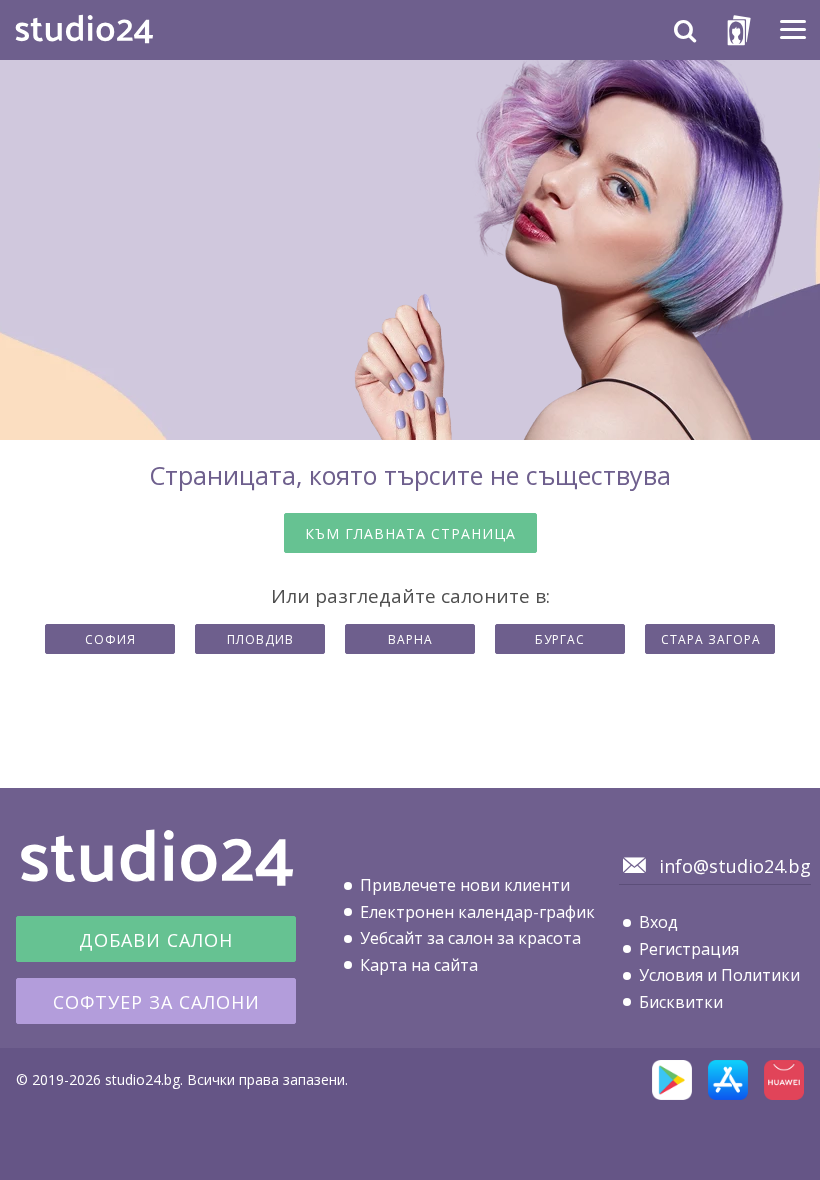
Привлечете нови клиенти (465, 885)
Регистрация (689, 949)
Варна (410, 639)
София (110, 639)
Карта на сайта (419, 965)
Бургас (560, 639)
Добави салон (156, 940)
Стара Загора (711, 639)
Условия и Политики (719, 975)
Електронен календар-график (477, 912)
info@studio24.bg (735, 866)
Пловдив (260, 639)
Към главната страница (410, 533)
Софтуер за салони (156, 1002)
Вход (658, 922)
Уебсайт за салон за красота (470, 938)
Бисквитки (681, 1002)
